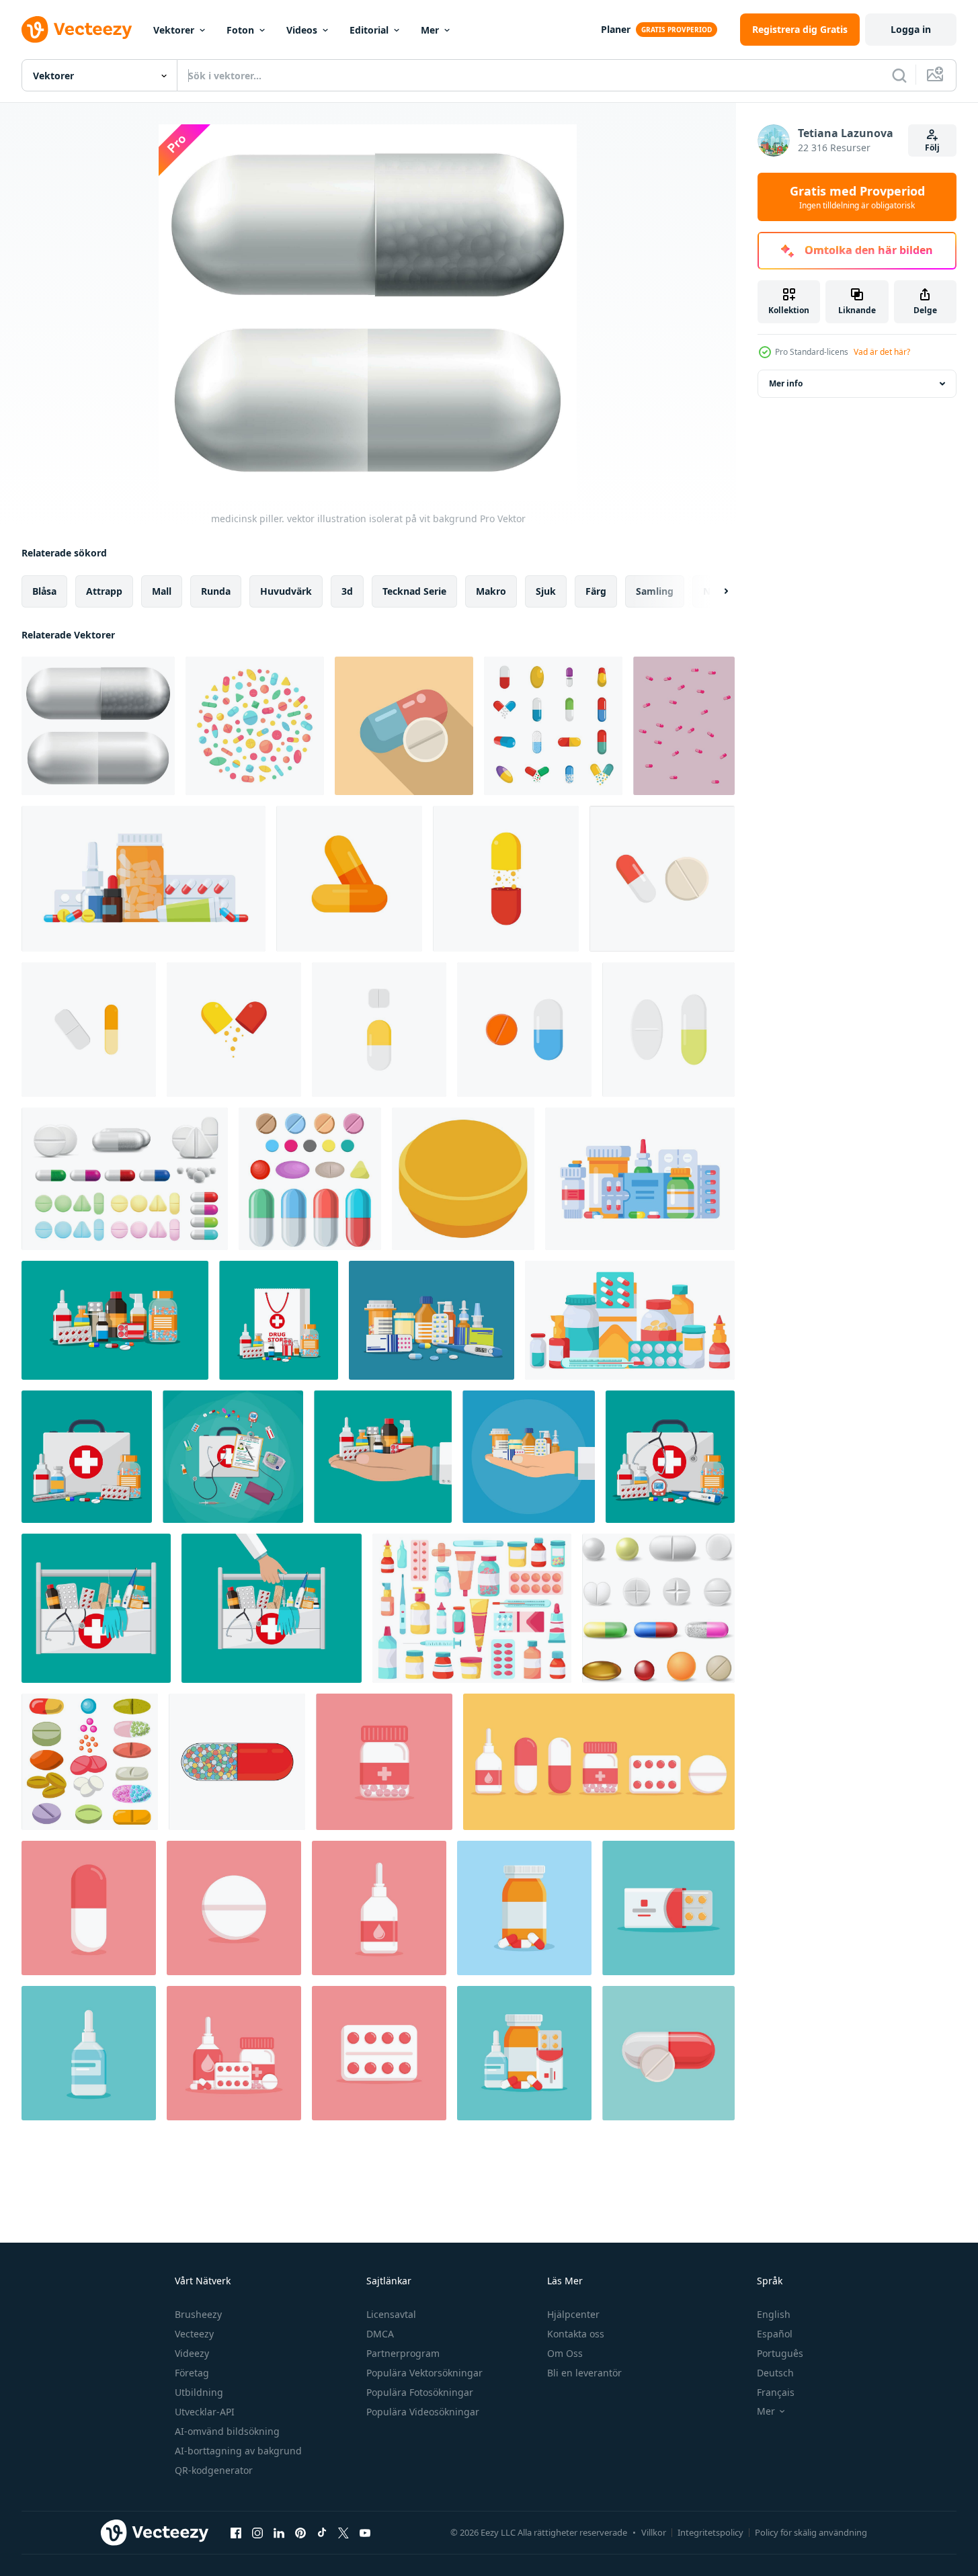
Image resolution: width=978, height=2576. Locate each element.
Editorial (369, 30)
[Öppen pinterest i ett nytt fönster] (300, 2532)
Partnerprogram (403, 2353)
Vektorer (174, 30)
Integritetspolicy (710, 2532)
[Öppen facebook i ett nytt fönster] (236, 2532)
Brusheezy (198, 2314)
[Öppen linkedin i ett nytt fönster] (279, 2532)
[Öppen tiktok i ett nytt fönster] (322, 2532)
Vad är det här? (882, 352)
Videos (302, 30)
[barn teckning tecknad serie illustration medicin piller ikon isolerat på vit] (237, 1762)
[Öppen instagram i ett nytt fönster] (257, 2532)
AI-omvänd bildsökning (227, 2431)
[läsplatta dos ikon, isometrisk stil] (463, 1179)
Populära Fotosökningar (420, 2392)
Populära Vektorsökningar (424, 2373)
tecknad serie (414, 591)
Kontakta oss (576, 2334)
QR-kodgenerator (214, 2470)
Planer (616, 29)
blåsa (44, 591)
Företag (192, 2373)
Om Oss (565, 2353)
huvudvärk (286, 591)
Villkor (654, 2532)
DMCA (380, 2334)
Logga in (911, 29)
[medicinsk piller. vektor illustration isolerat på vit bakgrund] (98, 726)
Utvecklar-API (205, 2412)
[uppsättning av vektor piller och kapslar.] (310, 1179)
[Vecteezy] (77, 30)
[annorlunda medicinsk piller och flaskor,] (432, 1320)
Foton (240, 30)
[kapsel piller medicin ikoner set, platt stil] (553, 726)
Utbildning (199, 2392)
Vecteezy (194, 2334)
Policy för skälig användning (811, 2532)
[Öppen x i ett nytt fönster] (343, 2532)
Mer (430, 30)
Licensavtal (391, 2314)
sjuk (546, 591)
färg (596, 591)
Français (776, 2392)
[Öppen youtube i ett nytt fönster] (365, 2532)
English (774, 2314)
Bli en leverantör (584, 2373)
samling (655, 591)
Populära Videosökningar (423, 2412)
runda (216, 591)
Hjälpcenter (573, 2314)
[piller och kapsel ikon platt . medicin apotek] (404, 726)
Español (775, 2334)
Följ (932, 148)
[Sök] (899, 75)
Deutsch (775, 2373)
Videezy (192, 2353)
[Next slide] (715, 591)
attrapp (104, 591)
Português (780, 2353)
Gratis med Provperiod (857, 197)
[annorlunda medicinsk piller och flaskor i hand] (529, 1457)
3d (347, 591)
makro (491, 591)
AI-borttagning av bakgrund (238, 2451)
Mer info (786, 383)
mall (162, 591)
